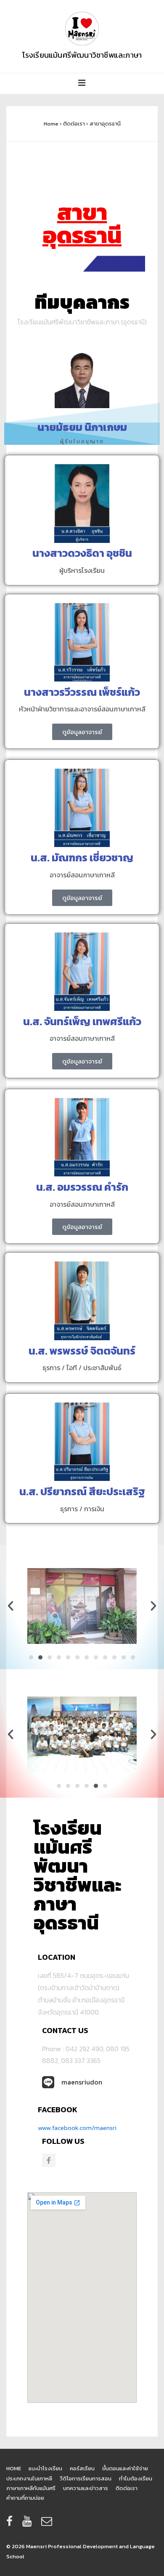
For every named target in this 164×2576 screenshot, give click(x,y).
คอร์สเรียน (82, 2468)
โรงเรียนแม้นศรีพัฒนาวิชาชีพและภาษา (82, 55)
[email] (48, 2524)
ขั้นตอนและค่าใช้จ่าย (125, 2468)
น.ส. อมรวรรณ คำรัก (82, 1187)
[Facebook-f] (49, 2160)
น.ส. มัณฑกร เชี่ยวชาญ (82, 858)
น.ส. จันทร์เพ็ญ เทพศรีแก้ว (82, 1021)
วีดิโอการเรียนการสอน (86, 2478)
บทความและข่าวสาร (86, 2488)
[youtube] (29, 2524)
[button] (11, 1606)
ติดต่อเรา (127, 2488)
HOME (14, 2468)
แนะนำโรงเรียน (45, 2468)
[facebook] (11, 2524)
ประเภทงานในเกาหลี (29, 2478)
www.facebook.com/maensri (77, 2128)
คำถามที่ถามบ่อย (25, 2498)
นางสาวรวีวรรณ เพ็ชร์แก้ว (82, 692)
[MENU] (82, 84)
